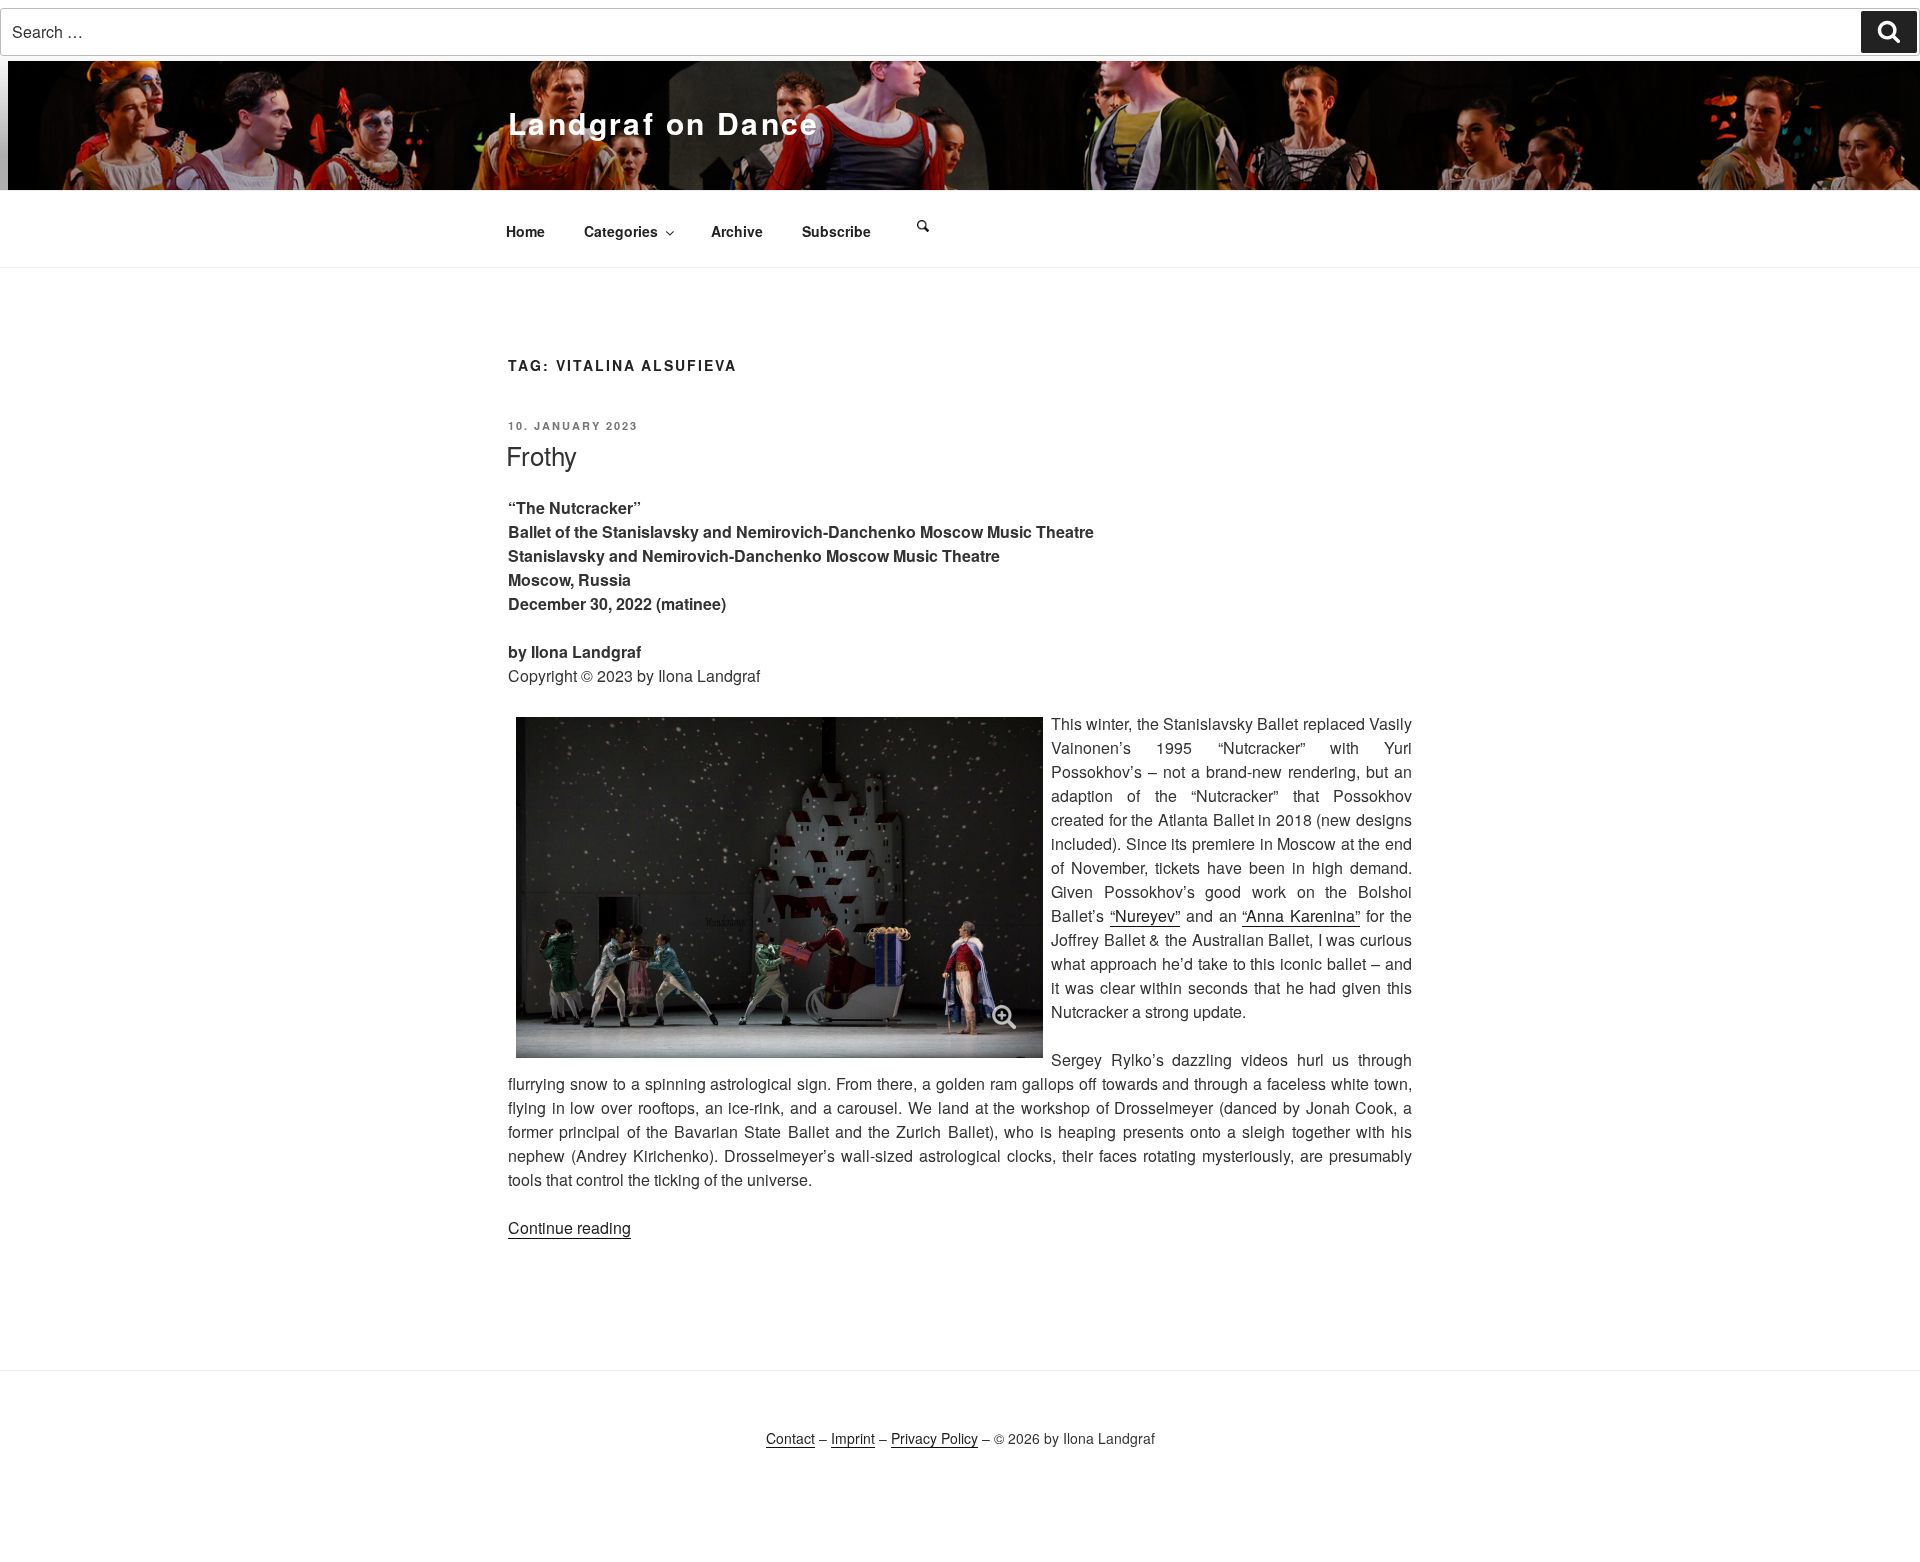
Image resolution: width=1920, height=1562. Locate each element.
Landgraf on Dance (664, 122)
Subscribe (836, 231)
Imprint (853, 1438)
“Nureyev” (1145, 915)
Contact (790, 1438)
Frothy (541, 454)
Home (525, 231)
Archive (737, 231)
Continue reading (569, 1227)
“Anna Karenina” (1301, 915)
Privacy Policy (934, 1438)
